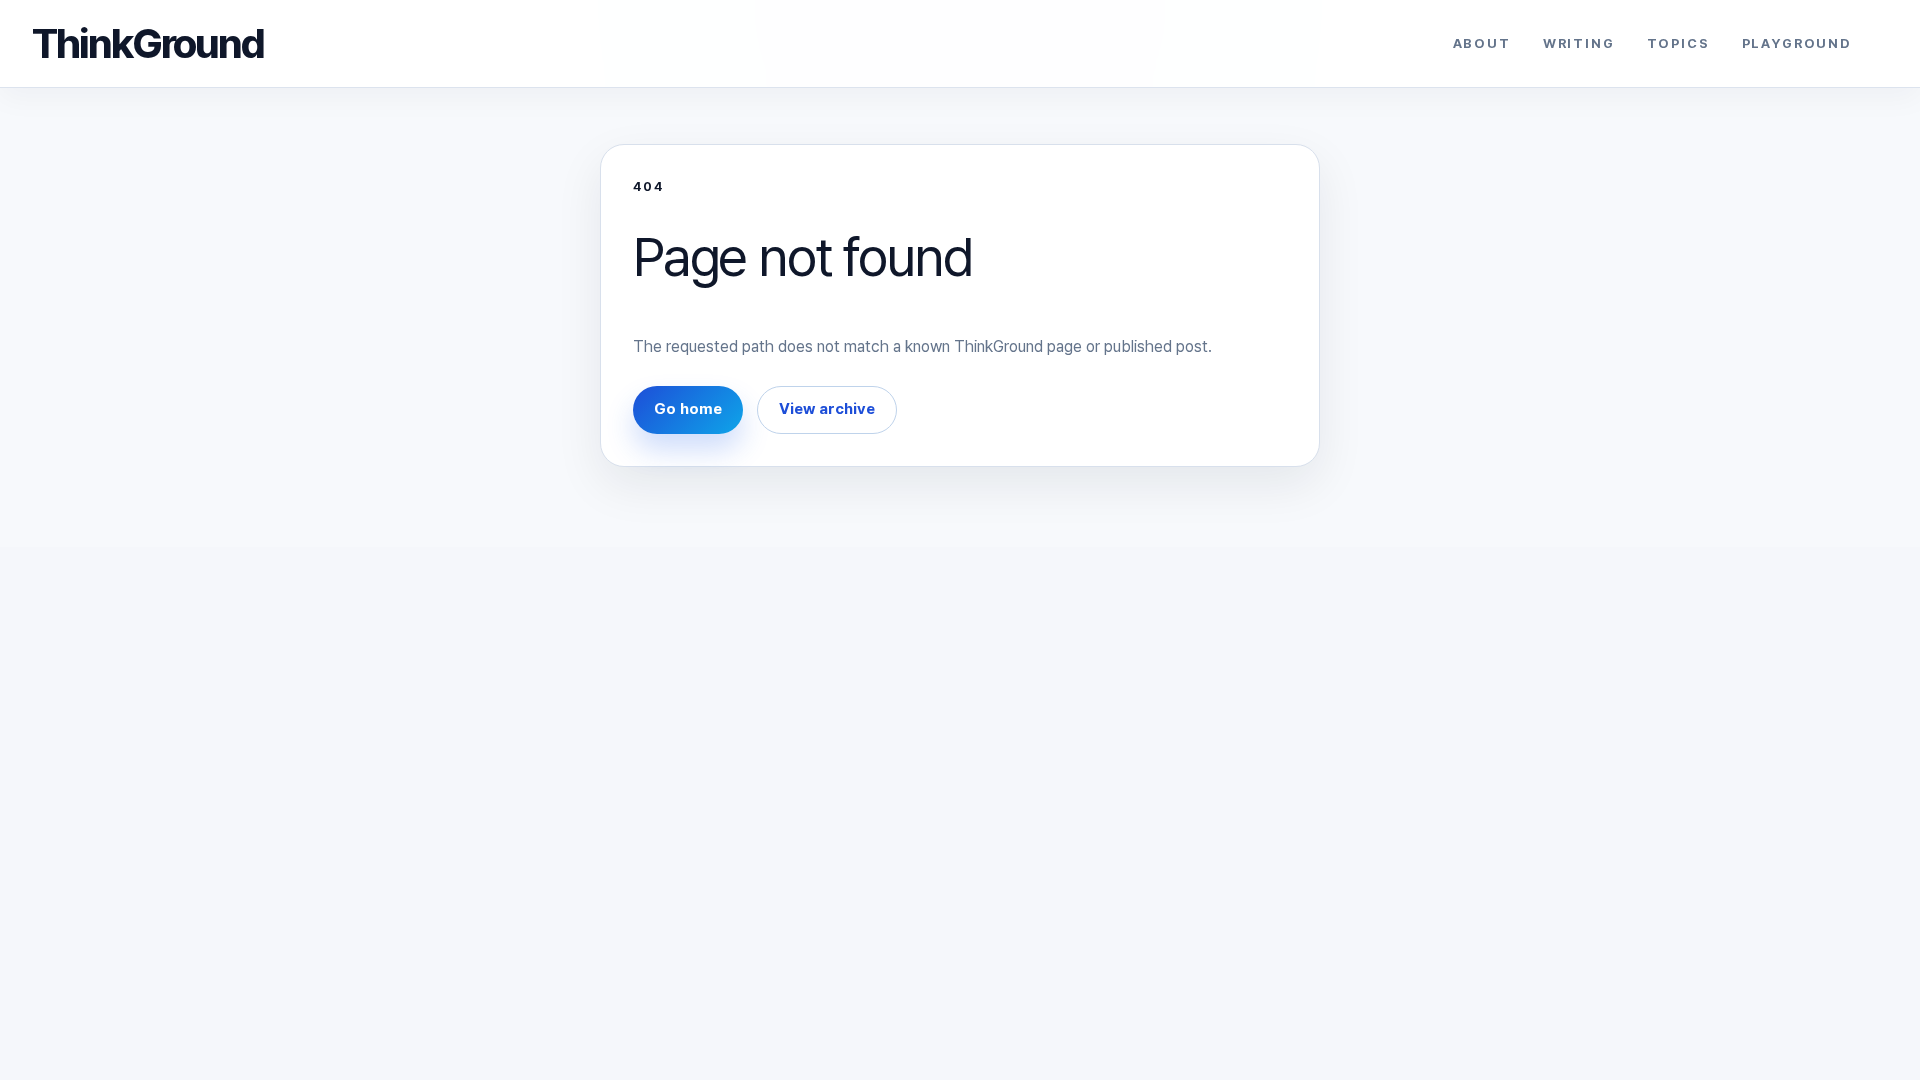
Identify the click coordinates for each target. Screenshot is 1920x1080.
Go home (688, 409)
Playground (1797, 43)
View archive (827, 409)
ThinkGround (148, 43)
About (1482, 43)
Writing (1579, 43)
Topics (1678, 43)
